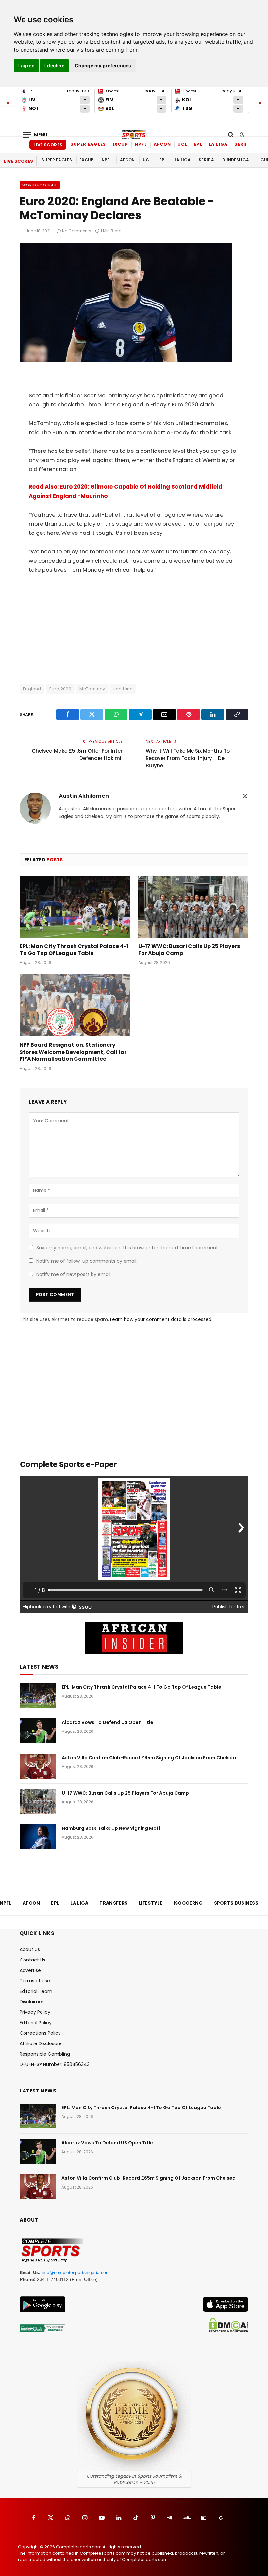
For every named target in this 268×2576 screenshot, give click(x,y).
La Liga (218, 144)
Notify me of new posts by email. (74, 1274)
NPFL (141, 144)
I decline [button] (54, 66)
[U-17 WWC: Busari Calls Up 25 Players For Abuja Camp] (193, 907)
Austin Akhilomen (84, 796)
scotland (123, 689)
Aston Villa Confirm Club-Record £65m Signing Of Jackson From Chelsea (149, 1758)
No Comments (77, 231)
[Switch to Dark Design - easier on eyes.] (242, 135)
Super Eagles (88, 144)
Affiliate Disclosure (41, 2043)
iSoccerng (188, 1903)
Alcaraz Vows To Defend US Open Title (108, 1722)
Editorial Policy (36, 2023)
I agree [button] (26, 66)
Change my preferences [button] (103, 66)
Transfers (113, 1903)
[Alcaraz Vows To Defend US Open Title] (38, 1731)
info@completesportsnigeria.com (76, 2272)
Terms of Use (35, 1981)
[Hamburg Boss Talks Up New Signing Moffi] (38, 1837)
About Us (30, 1949)
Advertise (30, 1970)
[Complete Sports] (134, 135)
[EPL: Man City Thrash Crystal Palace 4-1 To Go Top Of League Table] (75, 907)
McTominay (92, 689)
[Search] (231, 135)
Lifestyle (151, 1903)
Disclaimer (32, 2002)
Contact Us (33, 1960)
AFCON (162, 144)
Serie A (243, 144)
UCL (182, 144)
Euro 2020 (60, 689)
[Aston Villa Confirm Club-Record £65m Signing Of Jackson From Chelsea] (38, 1766)
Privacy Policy (35, 2012)
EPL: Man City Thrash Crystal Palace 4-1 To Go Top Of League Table (74, 950)
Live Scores (48, 145)
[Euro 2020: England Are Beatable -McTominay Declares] (126, 361)
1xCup (120, 144)
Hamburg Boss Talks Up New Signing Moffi (112, 1828)
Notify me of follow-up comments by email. (87, 1261)
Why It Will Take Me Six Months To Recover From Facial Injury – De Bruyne (188, 758)
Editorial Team (36, 1991)
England (32, 689)
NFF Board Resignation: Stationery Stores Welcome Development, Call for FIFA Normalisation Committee (73, 1052)
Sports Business (236, 1903)
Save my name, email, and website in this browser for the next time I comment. (128, 1248)
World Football (40, 185)
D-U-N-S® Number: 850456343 (55, 2064)
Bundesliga (236, 160)
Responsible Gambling (45, 2054)
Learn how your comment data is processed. (161, 1319)
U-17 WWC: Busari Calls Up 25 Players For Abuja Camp (189, 950)
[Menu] (35, 135)
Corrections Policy (40, 2033)
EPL (198, 144)
